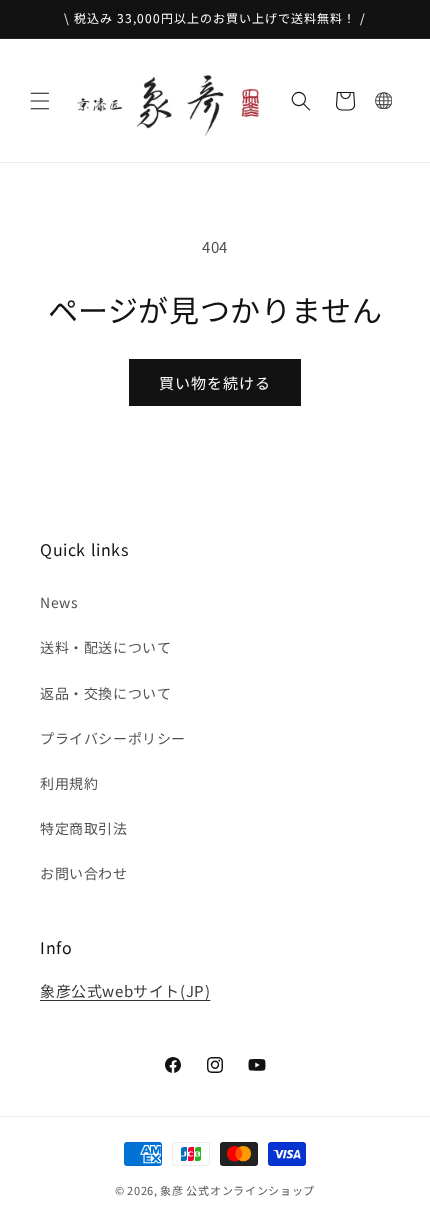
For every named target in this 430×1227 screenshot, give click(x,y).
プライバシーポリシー (113, 738)
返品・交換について (105, 693)
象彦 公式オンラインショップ (237, 1190)
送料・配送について (105, 647)
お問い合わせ (84, 873)
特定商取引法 (84, 828)
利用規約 (69, 783)
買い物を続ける (215, 382)
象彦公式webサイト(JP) (125, 990)
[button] (40, 101)
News (59, 602)
